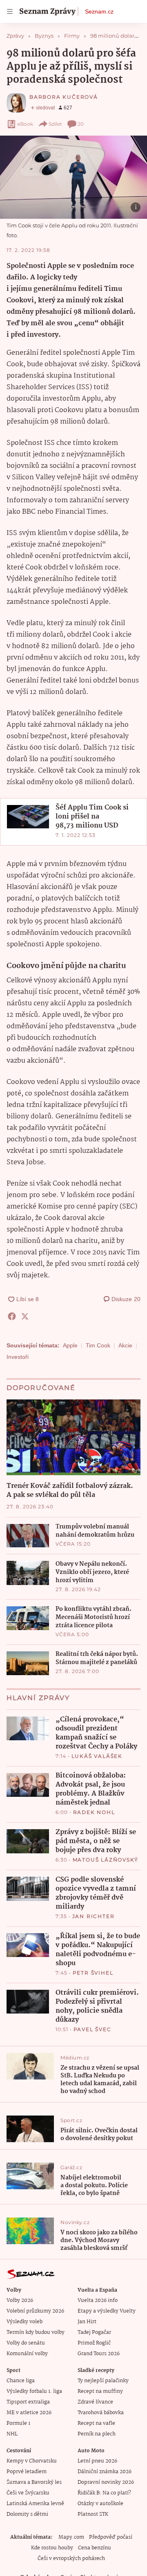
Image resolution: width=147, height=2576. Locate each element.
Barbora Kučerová (64, 97)
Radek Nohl (94, 1812)
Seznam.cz (99, 11)
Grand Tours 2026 (99, 2354)
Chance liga (21, 2381)
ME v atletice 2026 (29, 2413)
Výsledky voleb (24, 2322)
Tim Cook (98, 1345)
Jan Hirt (87, 2322)
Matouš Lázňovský (106, 1860)
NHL (12, 2434)
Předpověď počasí (111, 2537)
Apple (70, 1345)
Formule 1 (18, 2423)
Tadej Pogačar (94, 2332)
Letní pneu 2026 (97, 2461)
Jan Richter (94, 1916)
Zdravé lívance (95, 2402)
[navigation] (10, 11)
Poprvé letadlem (27, 2472)
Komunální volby (27, 2354)
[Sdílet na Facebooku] (12, 1316)
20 (81, 124)
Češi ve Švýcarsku (28, 2493)
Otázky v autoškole (100, 2504)
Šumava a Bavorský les (34, 2482)
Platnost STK (93, 2514)
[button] (73, 177)
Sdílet (55, 124)
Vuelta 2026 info (98, 2300)
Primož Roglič (94, 2343)
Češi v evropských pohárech (71, 2559)
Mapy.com (71, 2537)
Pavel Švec (92, 2029)
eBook (25, 124)
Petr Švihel (93, 1973)
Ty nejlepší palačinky (103, 2381)
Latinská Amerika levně (35, 2504)
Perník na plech (97, 2434)
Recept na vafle (96, 2423)
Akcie (125, 1345)
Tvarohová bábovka (101, 2413)
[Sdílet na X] (25, 1316)
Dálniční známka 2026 (105, 2472)
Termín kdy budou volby (36, 2332)
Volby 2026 (20, 2300)
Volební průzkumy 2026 (35, 2311)
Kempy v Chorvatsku (32, 2461)
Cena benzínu (95, 2548)
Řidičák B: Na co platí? (104, 2493)
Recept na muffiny (100, 2391)
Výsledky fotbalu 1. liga (34, 2391)
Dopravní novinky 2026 (106, 2482)
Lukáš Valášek (97, 1756)
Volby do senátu (26, 2343)
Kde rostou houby (52, 2548)
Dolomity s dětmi (27, 2514)
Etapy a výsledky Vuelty (107, 2311)
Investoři (18, 1357)
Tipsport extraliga (28, 2402)
